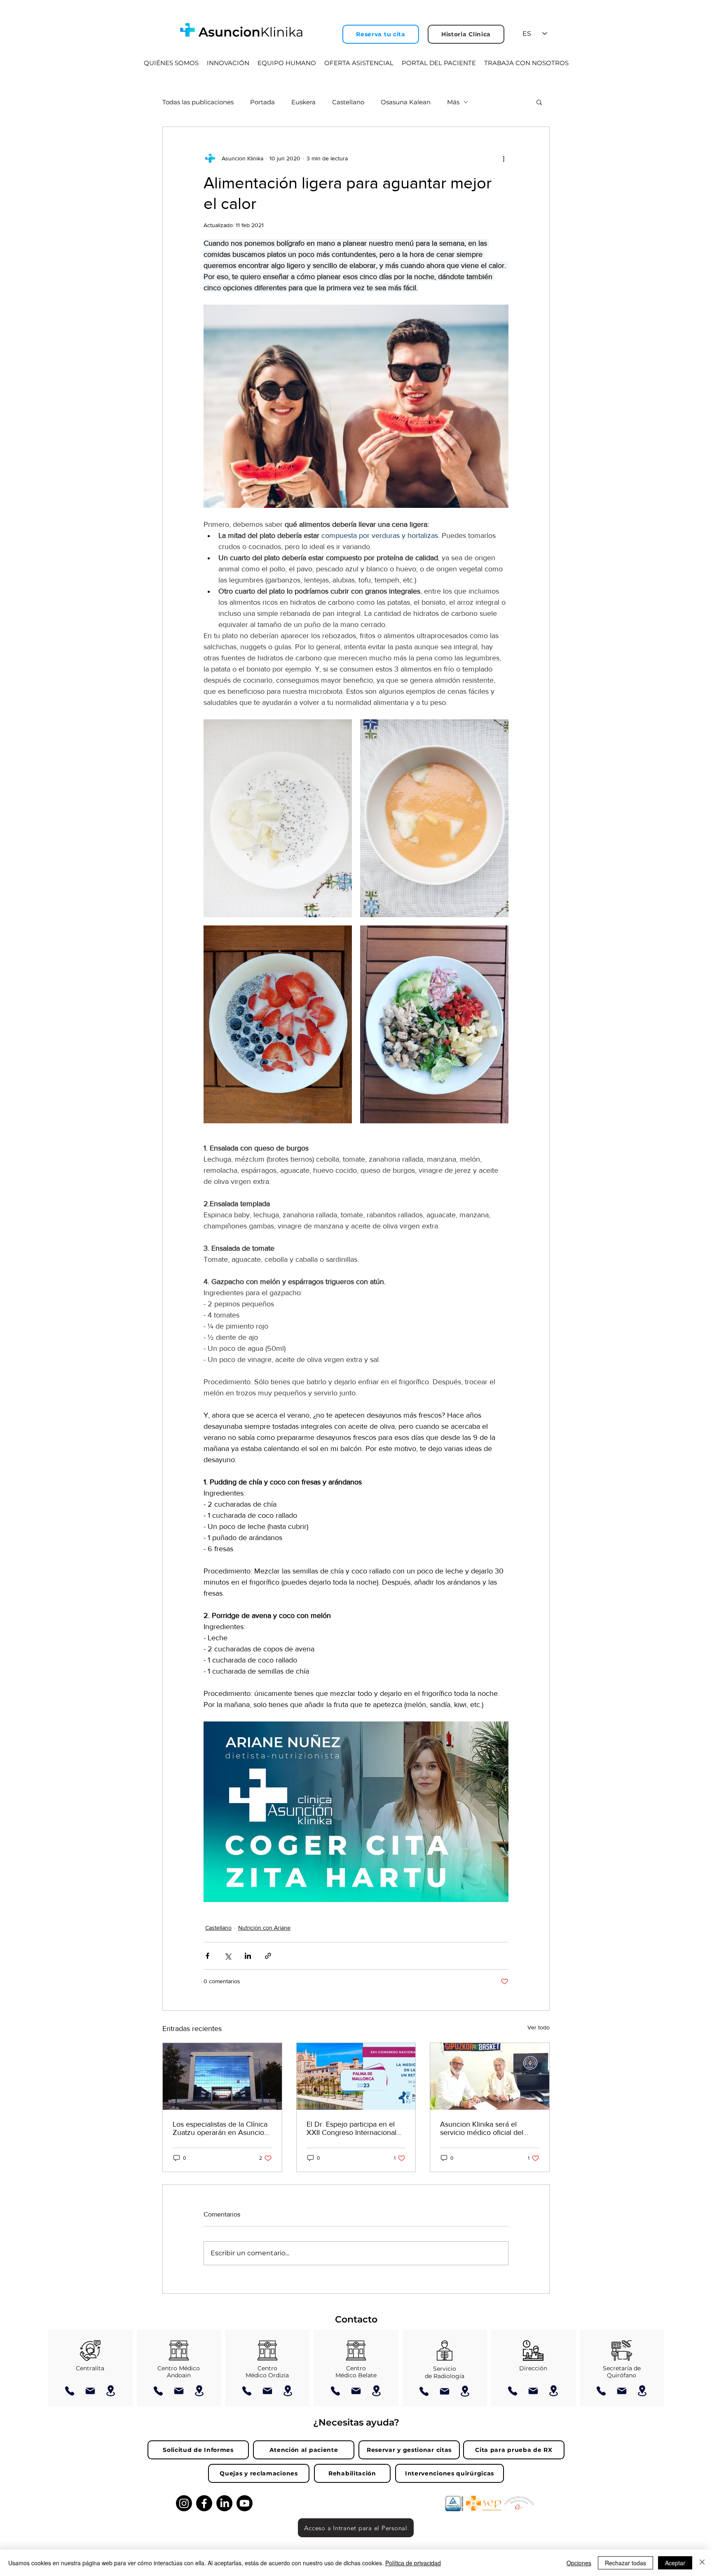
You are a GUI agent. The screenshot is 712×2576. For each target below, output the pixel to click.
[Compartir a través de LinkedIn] (248, 1956)
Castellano (348, 102)
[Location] (111, 2391)
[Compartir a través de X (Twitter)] (228, 1956)
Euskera (303, 102)
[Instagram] (184, 2503)
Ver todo (539, 2027)
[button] (539, 102)
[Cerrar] (702, 2563)
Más (453, 102)
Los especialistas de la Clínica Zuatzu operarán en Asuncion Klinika (220, 2128)
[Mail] (90, 2391)
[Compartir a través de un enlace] (268, 1956)
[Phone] (70, 2391)
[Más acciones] (504, 158)
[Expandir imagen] (278, 818)
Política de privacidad (413, 2563)
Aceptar (675, 2563)
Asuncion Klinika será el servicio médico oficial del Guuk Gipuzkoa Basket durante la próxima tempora (485, 2128)
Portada (262, 102)
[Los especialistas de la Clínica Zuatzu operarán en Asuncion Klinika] (222, 2076)
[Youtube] (245, 2503)
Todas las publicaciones (198, 102)
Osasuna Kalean (406, 102)
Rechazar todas (625, 2563)
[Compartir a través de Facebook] (207, 1956)
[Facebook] (204, 2503)
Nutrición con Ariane (264, 1928)
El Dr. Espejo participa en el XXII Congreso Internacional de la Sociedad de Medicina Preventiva (351, 2128)
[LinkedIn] (224, 2503)
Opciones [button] (579, 2563)
